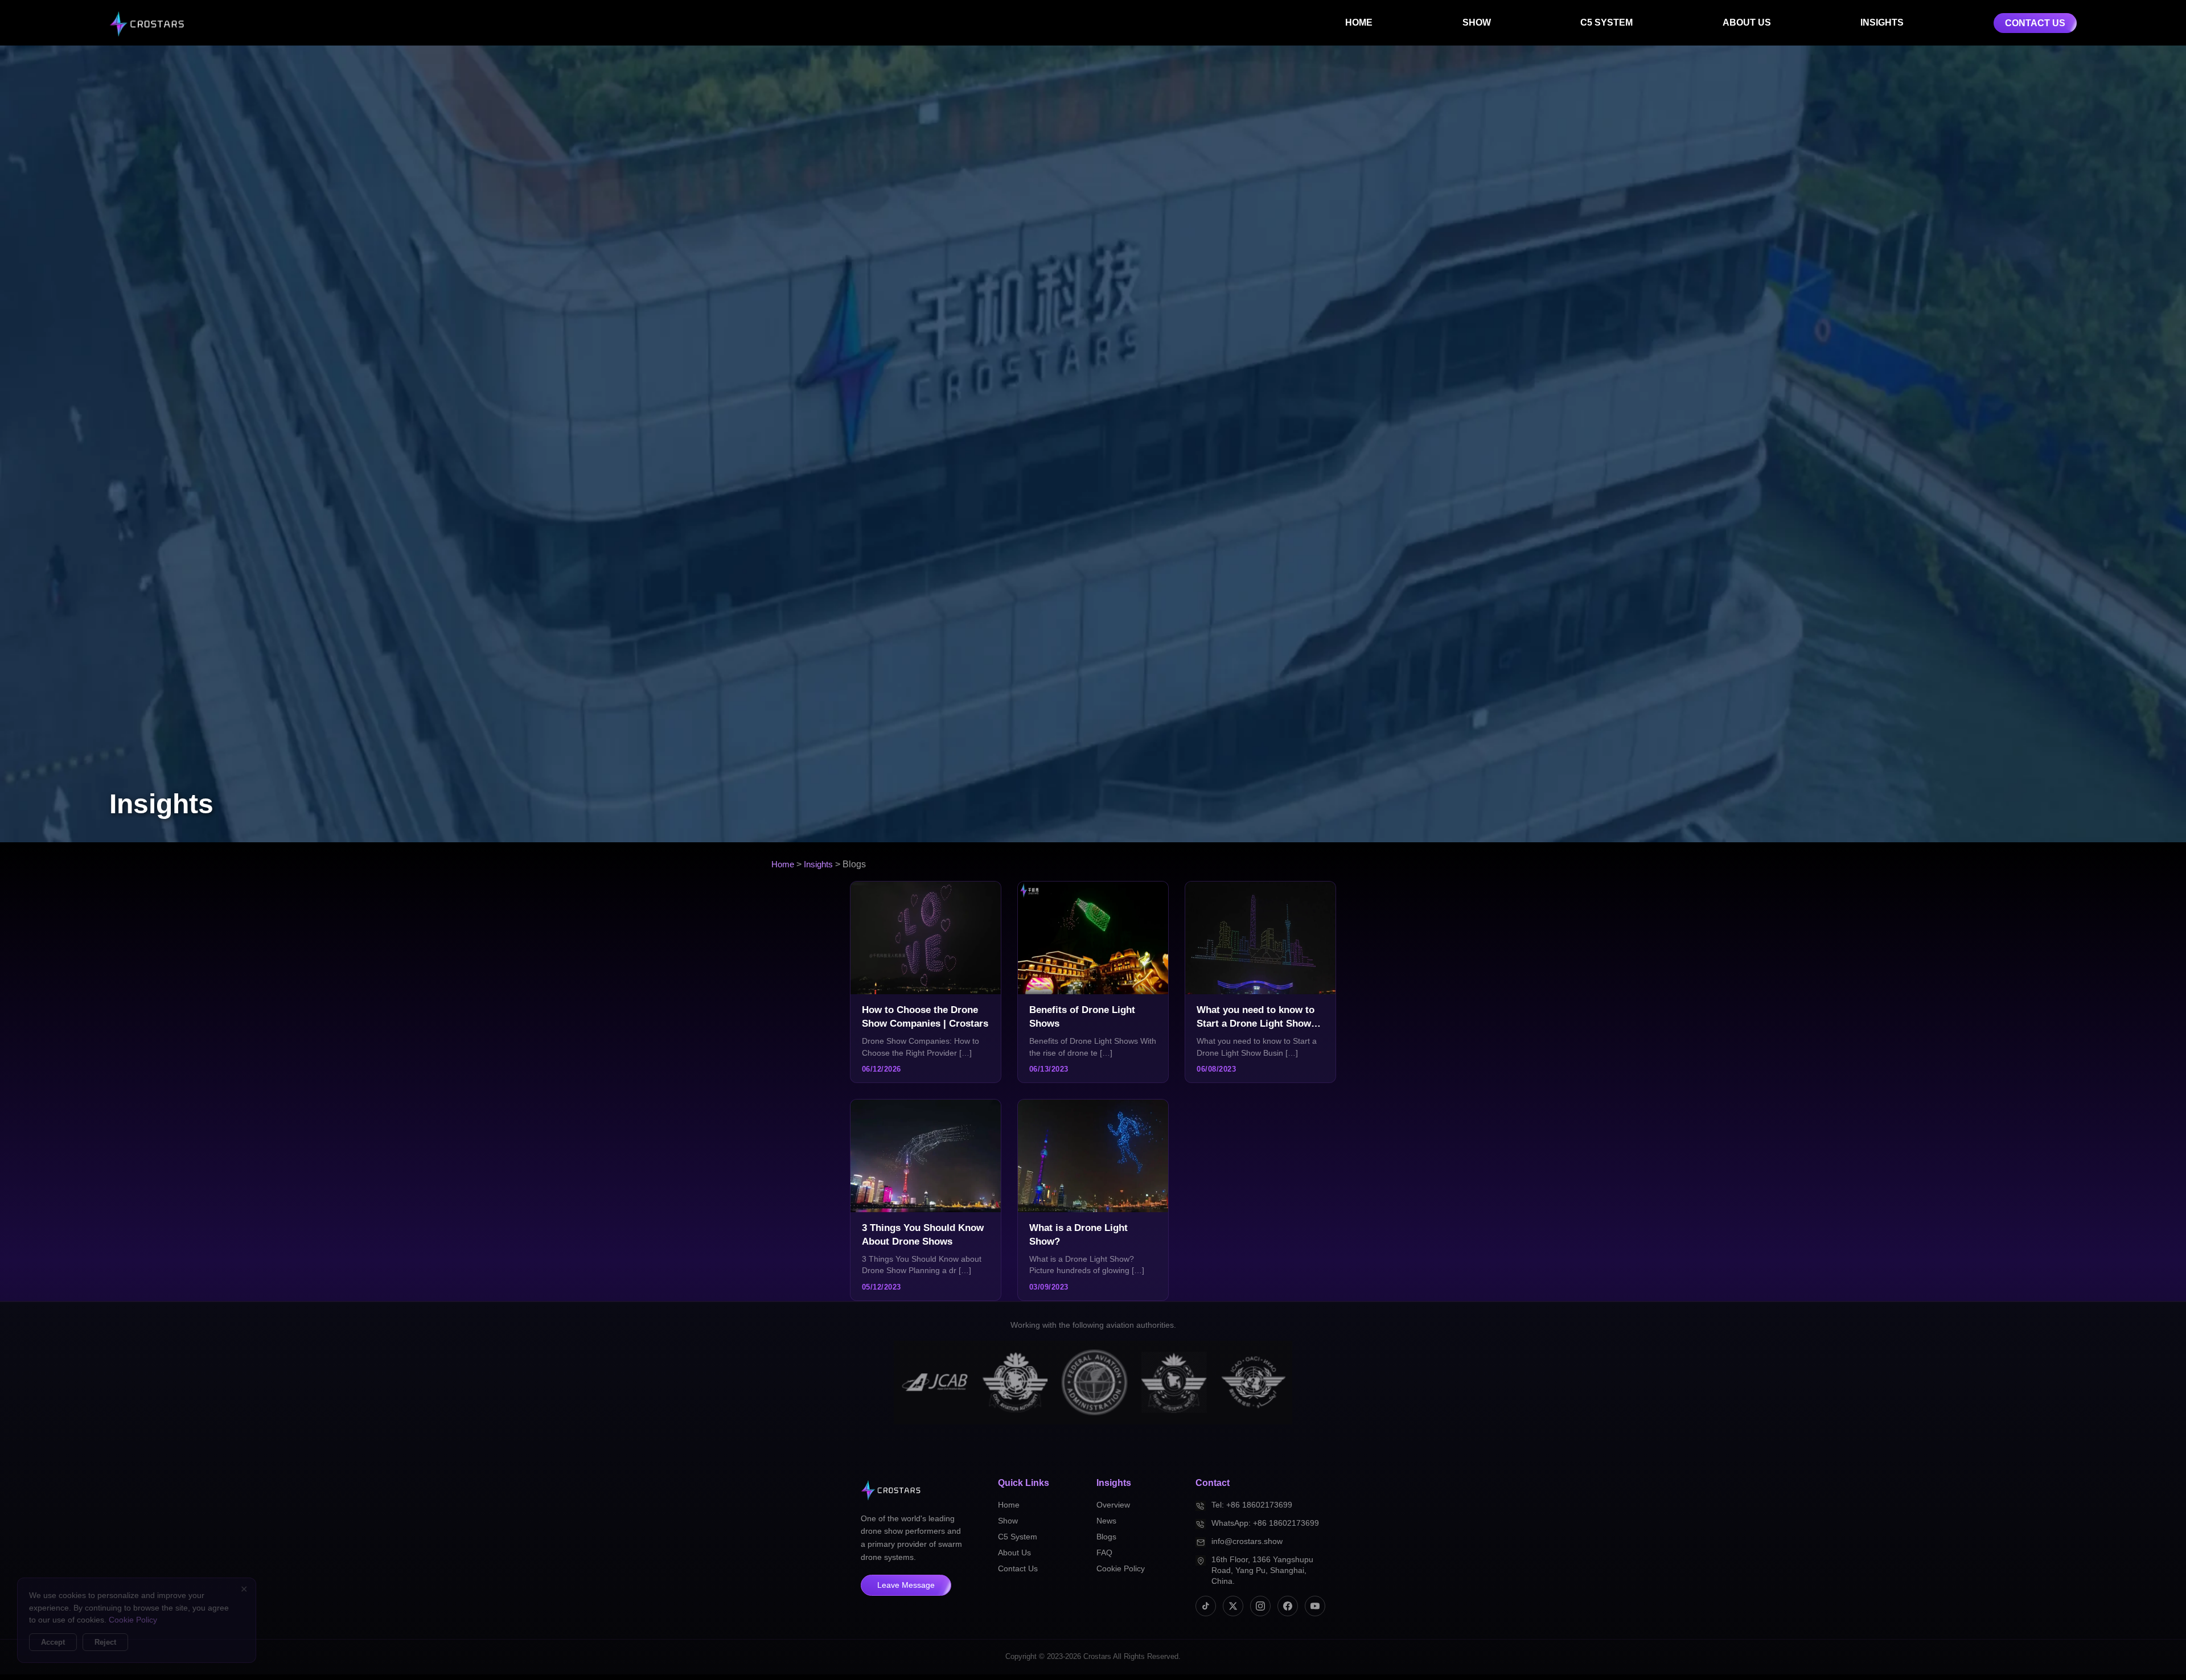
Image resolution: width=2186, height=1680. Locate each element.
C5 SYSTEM (1606, 22)
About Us (1014, 1553)
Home (783, 864)
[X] (1233, 1606)
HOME (1359, 22)
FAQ (1104, 1553)
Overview (1113, 1505)
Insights (818, 864)
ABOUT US (1747, 22)
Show (1008, 1521)
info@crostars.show (1247, 1541)
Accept (53, 1642)
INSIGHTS (1882, 22)
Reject (105, 1642)
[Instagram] (1260, 1606)
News (1106, 1521)
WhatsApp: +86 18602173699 (1265, 1523)
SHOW (1477, 22)
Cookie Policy (1121, 1568)
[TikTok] (1206, 1606)
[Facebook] (1288, 1606)
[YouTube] (1315, 1606)
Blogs (1106, 1537)
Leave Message (906, 1585)
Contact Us (1018, 1568)
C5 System (1018, 1537)
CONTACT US (2035, 23)
